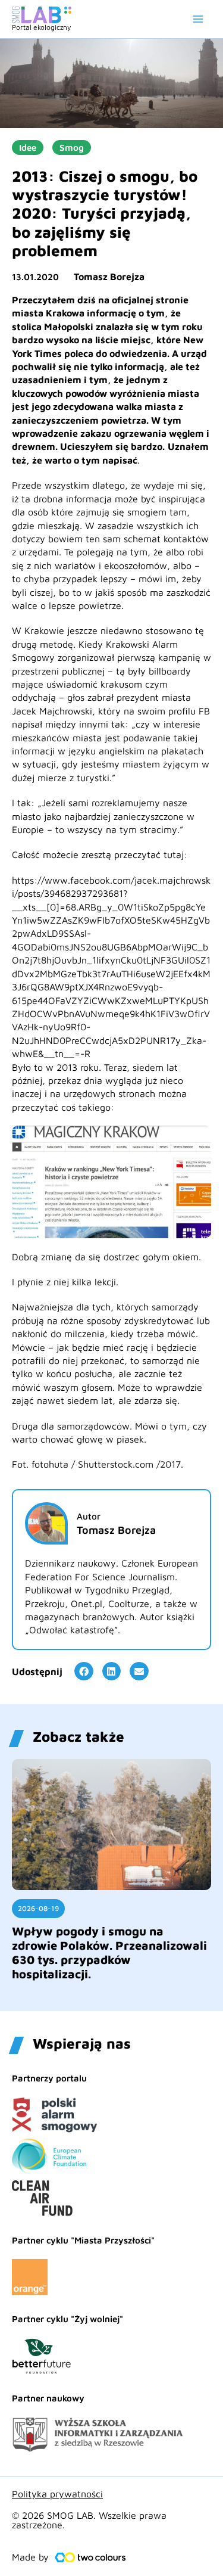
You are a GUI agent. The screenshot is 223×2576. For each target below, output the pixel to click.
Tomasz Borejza (109, 276)
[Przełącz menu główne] (198, 19)
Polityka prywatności (57, 2494)
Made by (30, 2557)
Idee (28, 147)
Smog (72, 147)
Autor (89, 1516)
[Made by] (90, 2558)
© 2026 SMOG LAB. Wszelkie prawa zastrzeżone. (89, 2520)
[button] (84, 1671)
